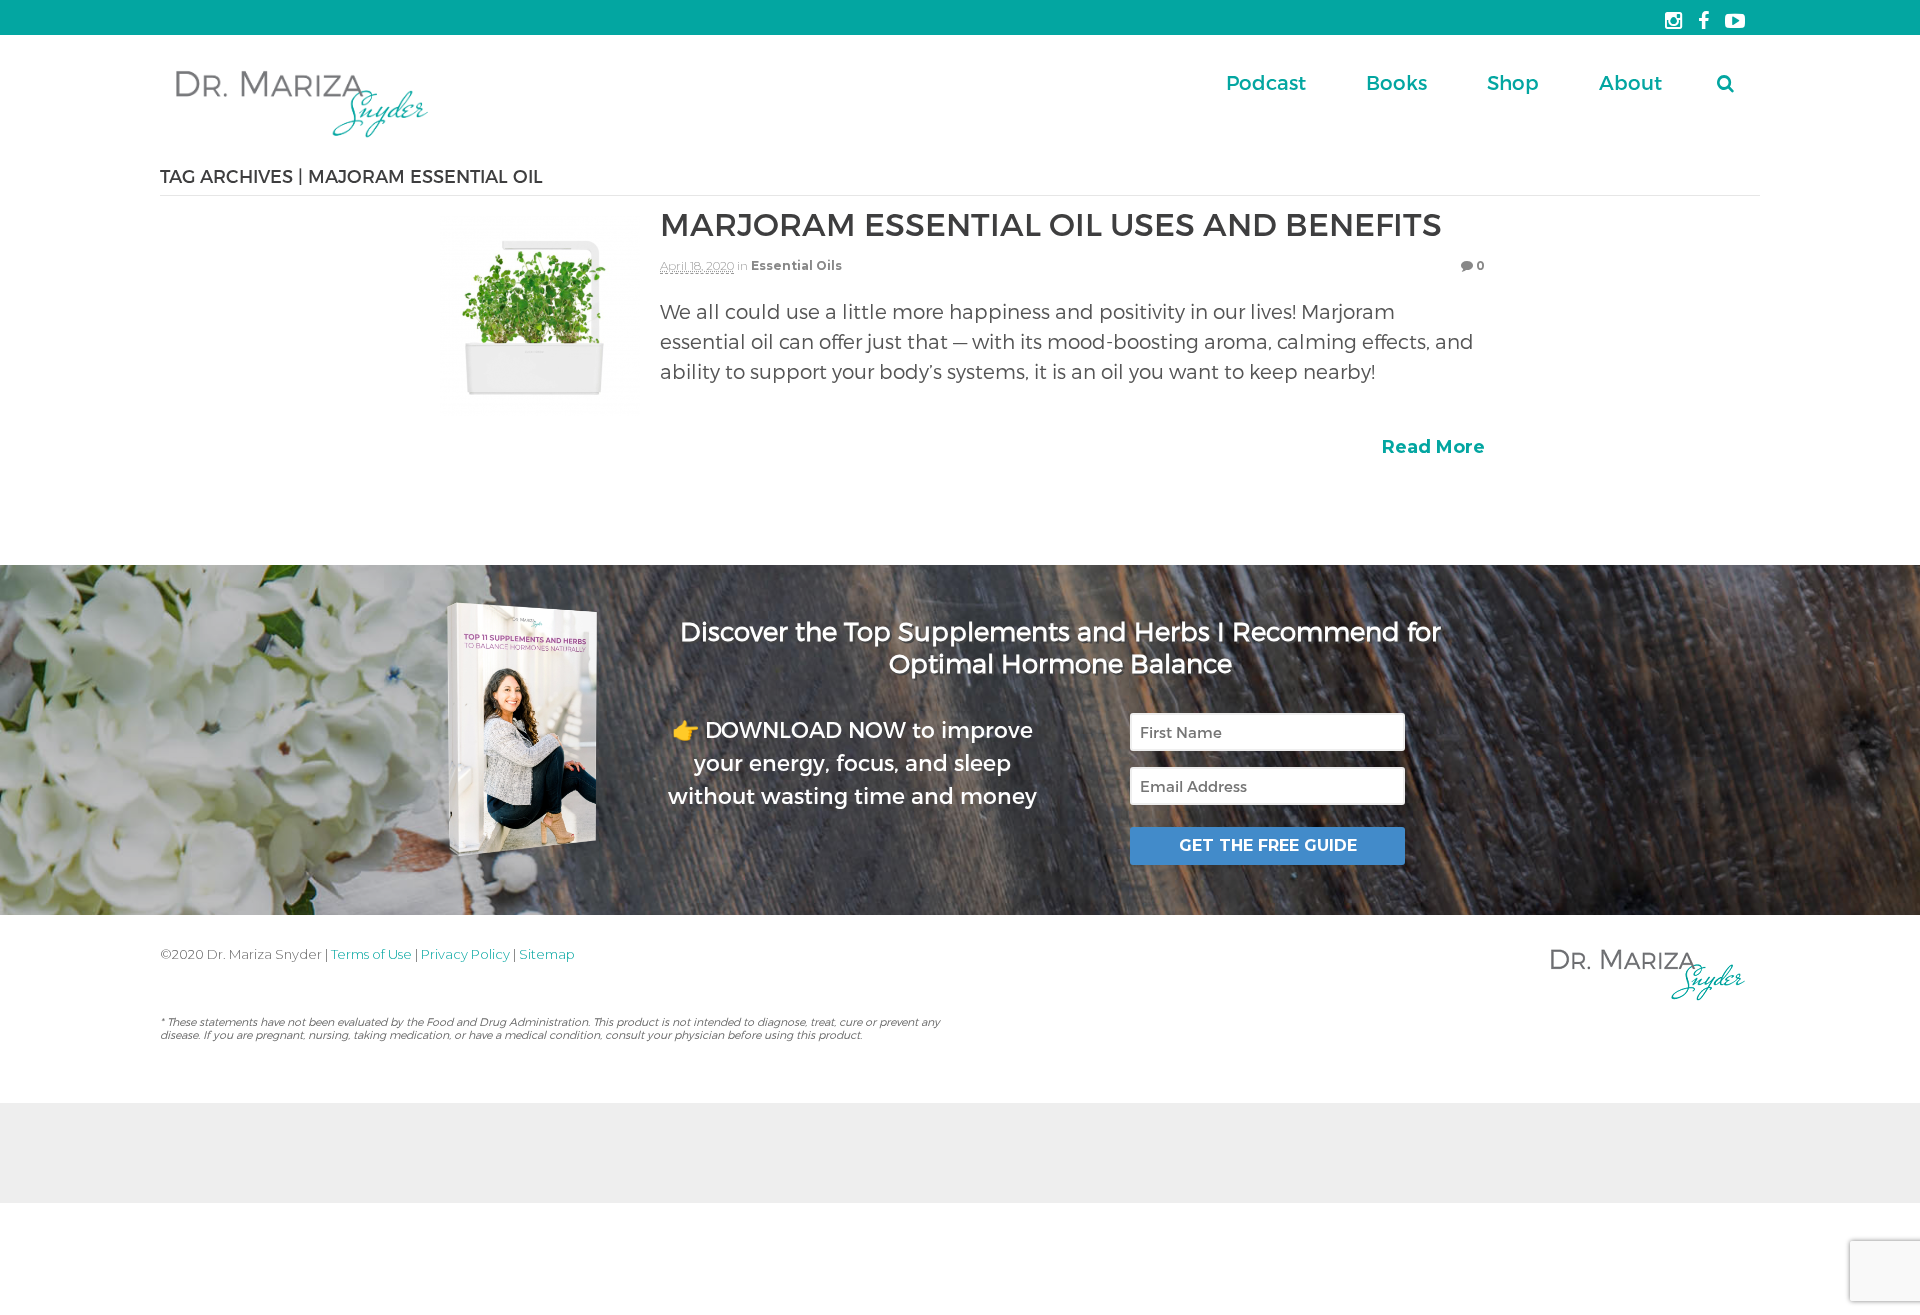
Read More (1433, 447)
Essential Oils (796, 265)
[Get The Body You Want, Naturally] (302, 139)
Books (1396, 82)
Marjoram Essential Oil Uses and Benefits (1051, 223)
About (1630, 82)
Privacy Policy (465, 954)
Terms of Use (371, 954)
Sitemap (547, 954)
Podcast (1266, 82)
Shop (1513, 82)
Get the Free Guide (1268, 845)
